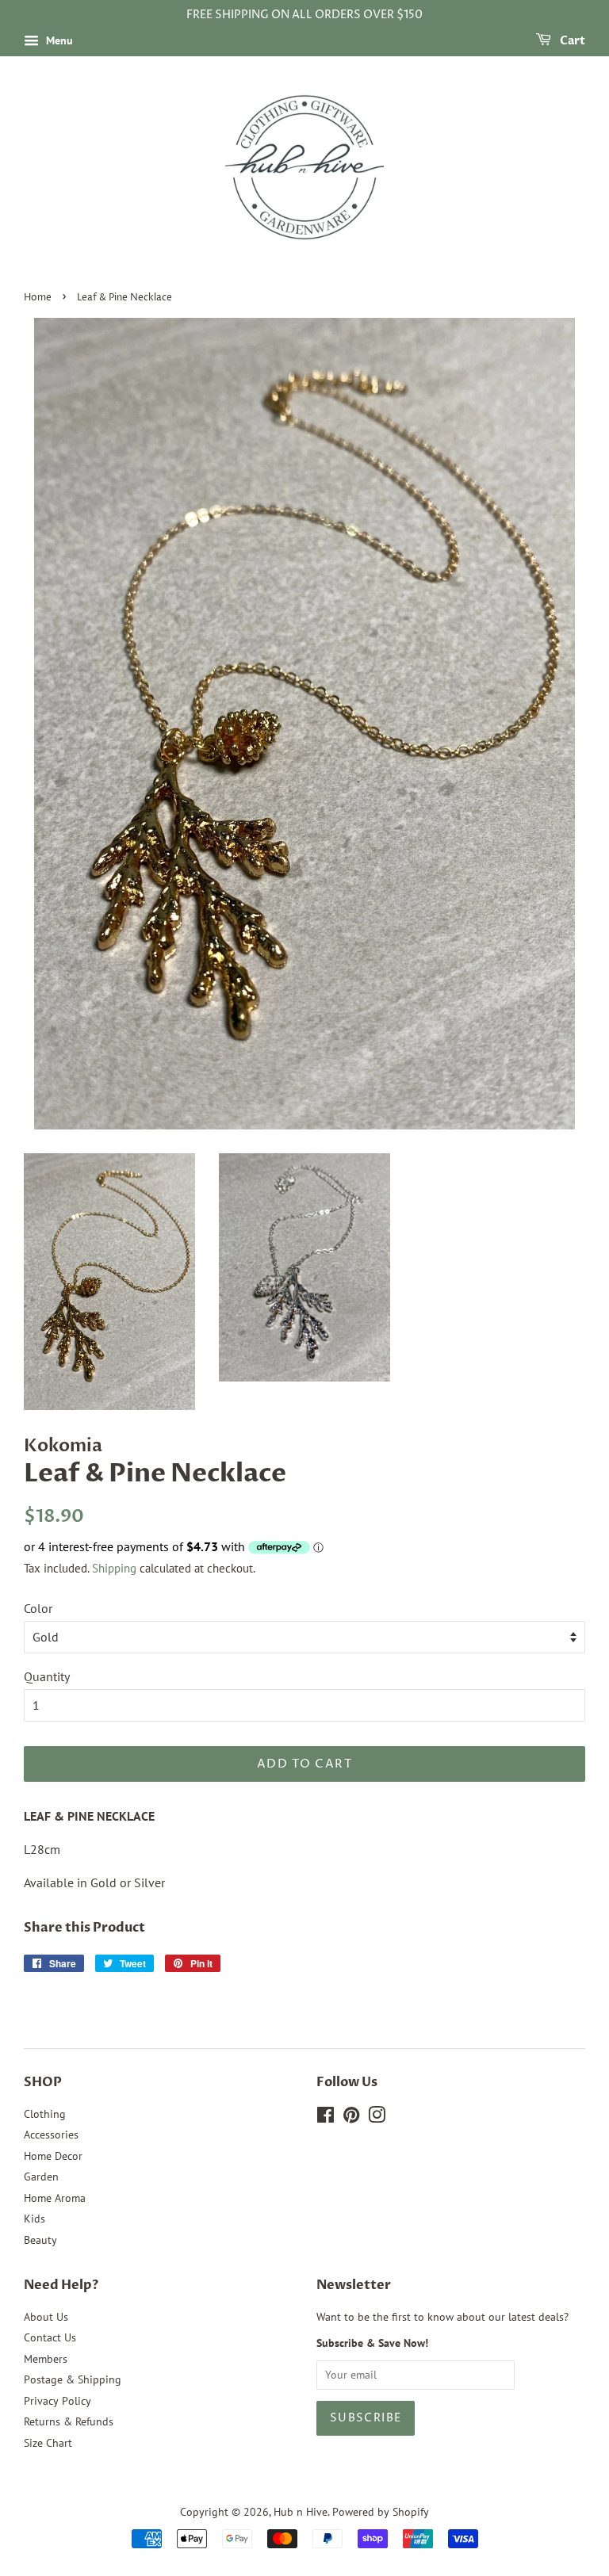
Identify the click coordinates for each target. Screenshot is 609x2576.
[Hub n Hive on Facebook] (326, 2118)
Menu (58, 40)
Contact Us (50, 2337)
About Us (46, 2317)
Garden (41, 2177)
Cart (571, 41)
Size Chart (48, 2443)
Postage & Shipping (73, 2379)
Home (38, 298)
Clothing (45, 2114)
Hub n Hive (301, 2512)
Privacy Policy (57, 2401)
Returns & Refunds (69, 2421)
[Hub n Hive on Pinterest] (351, 2118)
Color (38, 1608)
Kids (34, 2219)
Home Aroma (55, 2198)
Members (46, 2359)
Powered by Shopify (381, 2512)
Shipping (114, 1568)
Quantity (47, 1676)
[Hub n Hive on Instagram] (377, 2118)
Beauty (40, 2240)
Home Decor (53, 2156)
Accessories (51, 2135)
